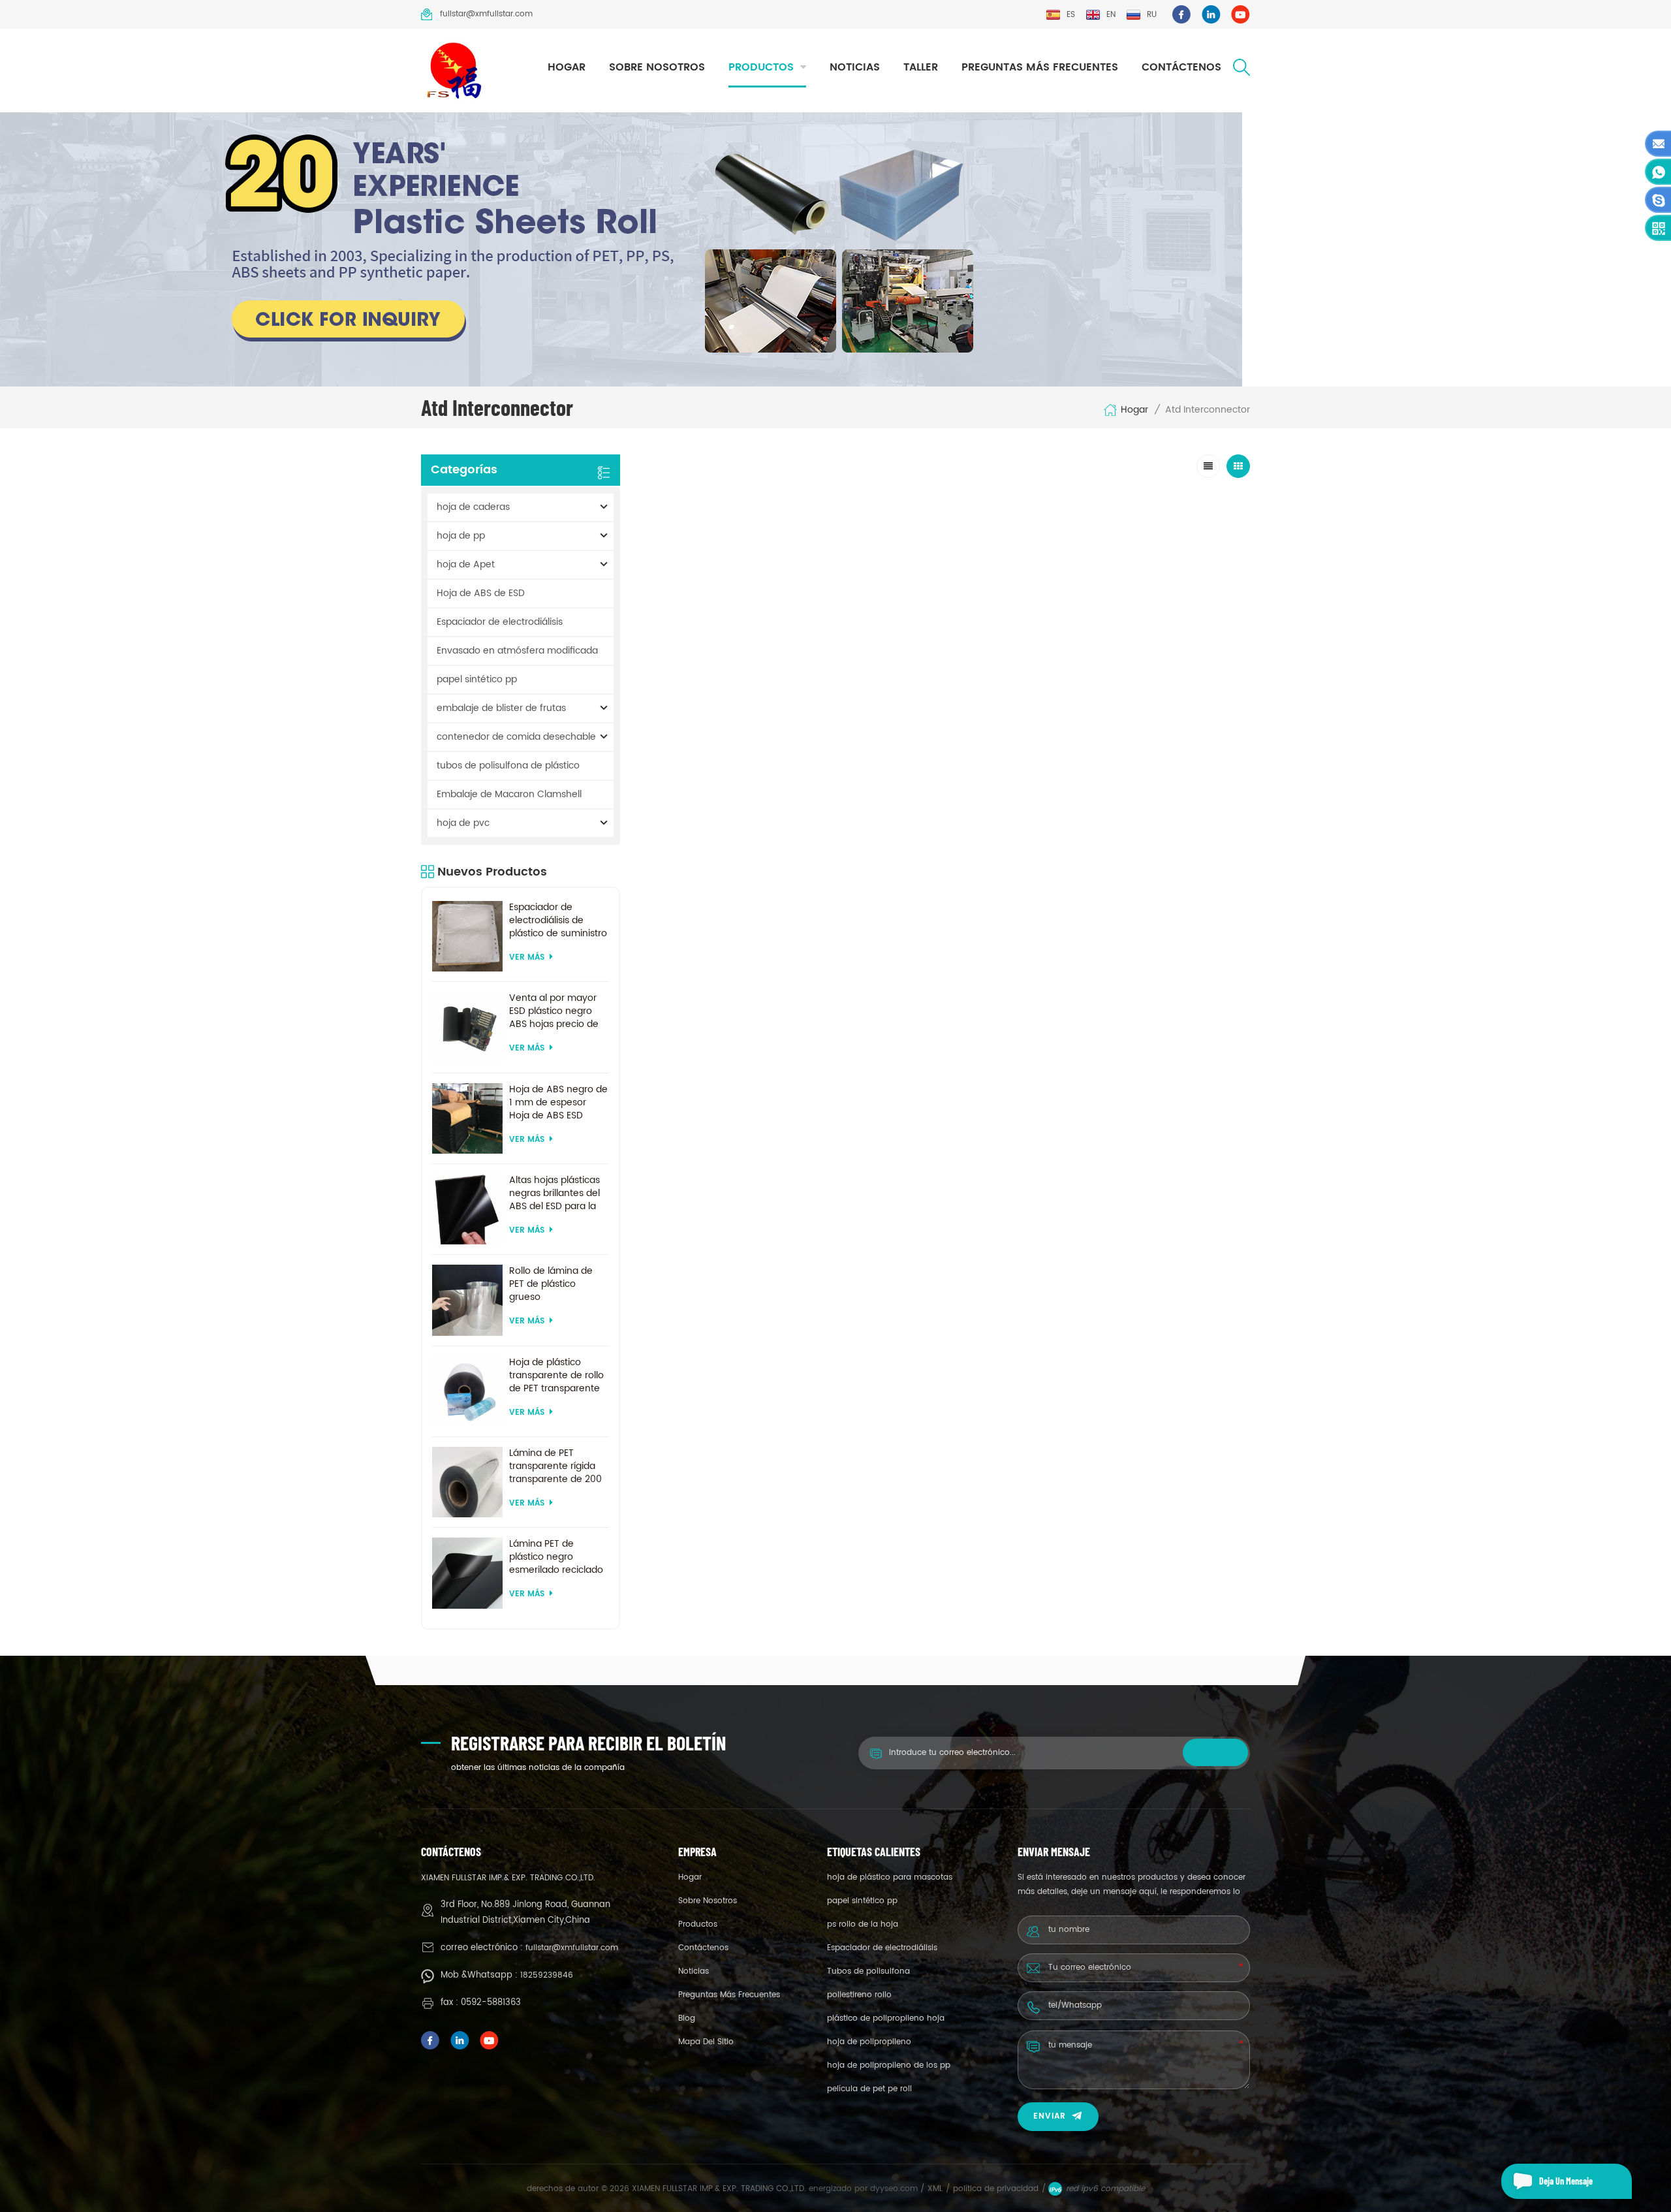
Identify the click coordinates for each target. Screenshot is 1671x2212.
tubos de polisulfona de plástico (508, 766)
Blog (687, 2018)
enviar (1050, 2116)
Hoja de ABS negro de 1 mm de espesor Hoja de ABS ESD (558, 1103)
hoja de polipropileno (869, 2042)
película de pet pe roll (869, 2089)
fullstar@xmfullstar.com (486, 14)
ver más (527, 957)
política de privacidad (996, 2189)
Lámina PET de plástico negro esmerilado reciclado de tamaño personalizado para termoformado (556, 1557)
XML (935, 2189)
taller (921, 67)
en (1111, 15)
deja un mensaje (1566, 2181)
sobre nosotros (657, 67)
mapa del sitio (706, 2042)
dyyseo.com (895, 2189)
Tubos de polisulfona (868, 1971)
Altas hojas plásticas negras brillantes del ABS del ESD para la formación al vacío (554, 1193)
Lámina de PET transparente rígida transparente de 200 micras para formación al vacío (555, 1466)
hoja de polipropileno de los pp (889, 2065)
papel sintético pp (477, 679)
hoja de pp (461, 536)
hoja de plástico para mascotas (890, 1877)
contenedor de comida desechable (516, 737)
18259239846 (547, 1975)
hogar (567, 67)
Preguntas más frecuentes (1040, 67)
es (1071, 15)
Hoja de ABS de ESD (481, 593)
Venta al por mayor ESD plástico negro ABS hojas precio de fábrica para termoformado (554, 1011)
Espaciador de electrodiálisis (500, 622)
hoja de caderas (473, 507)
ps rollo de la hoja (863, 1924)
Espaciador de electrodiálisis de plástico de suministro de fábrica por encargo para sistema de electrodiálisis (559, 921)
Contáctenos (1181, 67)
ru (1152, 15)
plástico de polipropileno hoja (886, 2018)
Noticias (855, 67)
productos (761, 67)
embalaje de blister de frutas (501, 708)
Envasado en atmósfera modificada (517, 651)
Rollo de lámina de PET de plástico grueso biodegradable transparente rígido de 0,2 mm (552, 1284)
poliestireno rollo (859, 1995)
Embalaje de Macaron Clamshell (509, 794)
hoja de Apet (466, 564)
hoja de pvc (463, 823)
